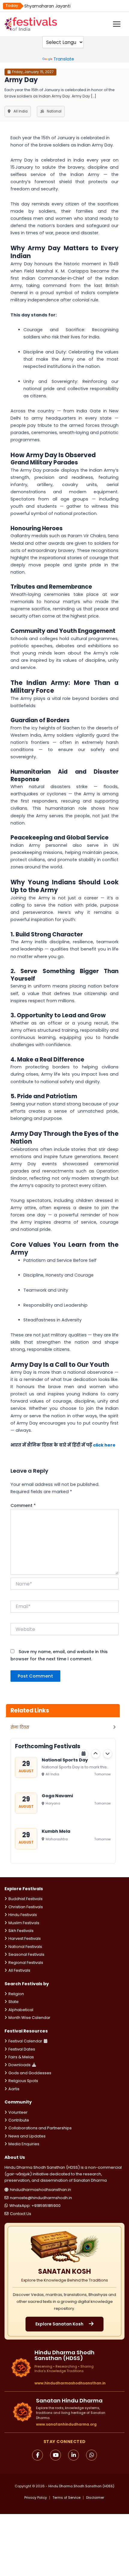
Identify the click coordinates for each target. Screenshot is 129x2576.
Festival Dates (22, 2049)
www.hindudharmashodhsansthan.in (70, 2383)
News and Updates (27, 2136)
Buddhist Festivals (25, 1899)
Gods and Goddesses (30, 2073)
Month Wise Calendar (29, 2018)
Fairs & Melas (21, 2057)
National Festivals (25, 1947)
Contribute (19, 2120)
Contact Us (21, 2214)
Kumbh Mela (56, 1831)
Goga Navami (57, 1795)
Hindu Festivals (23, 1915)
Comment (23, 1505)
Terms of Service (66, 2498)
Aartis (14, 2089)
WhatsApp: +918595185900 (35, 2206)
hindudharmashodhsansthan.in (40, 2190)
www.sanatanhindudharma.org (66, 2424)
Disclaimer (95, 2498)
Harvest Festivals (25, 1938)
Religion (16, 1994)
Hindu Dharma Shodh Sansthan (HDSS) (81, 2486)
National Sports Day (65, 1760)
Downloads (19, 2065)
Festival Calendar (25, 2041)
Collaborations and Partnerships (40, 2128)
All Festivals (19, 1970)
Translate (64, 59)
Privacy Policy (36, 2498)
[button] (96, 1754)
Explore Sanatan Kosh (59, 2324)
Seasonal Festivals (26, 1954)
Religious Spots (23, 2081)
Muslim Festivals (24, 1923)
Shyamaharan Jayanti (47, 6)
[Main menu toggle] (117, 24)
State (13, 2002)
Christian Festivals (26, 1907)
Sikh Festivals (21, 1931)
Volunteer (18, 2112)
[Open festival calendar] (84, 1754)
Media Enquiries (24, 2144)
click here (104, 1445)
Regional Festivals (26, 1963)
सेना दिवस (20, 1727)
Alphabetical (21, 2010)
